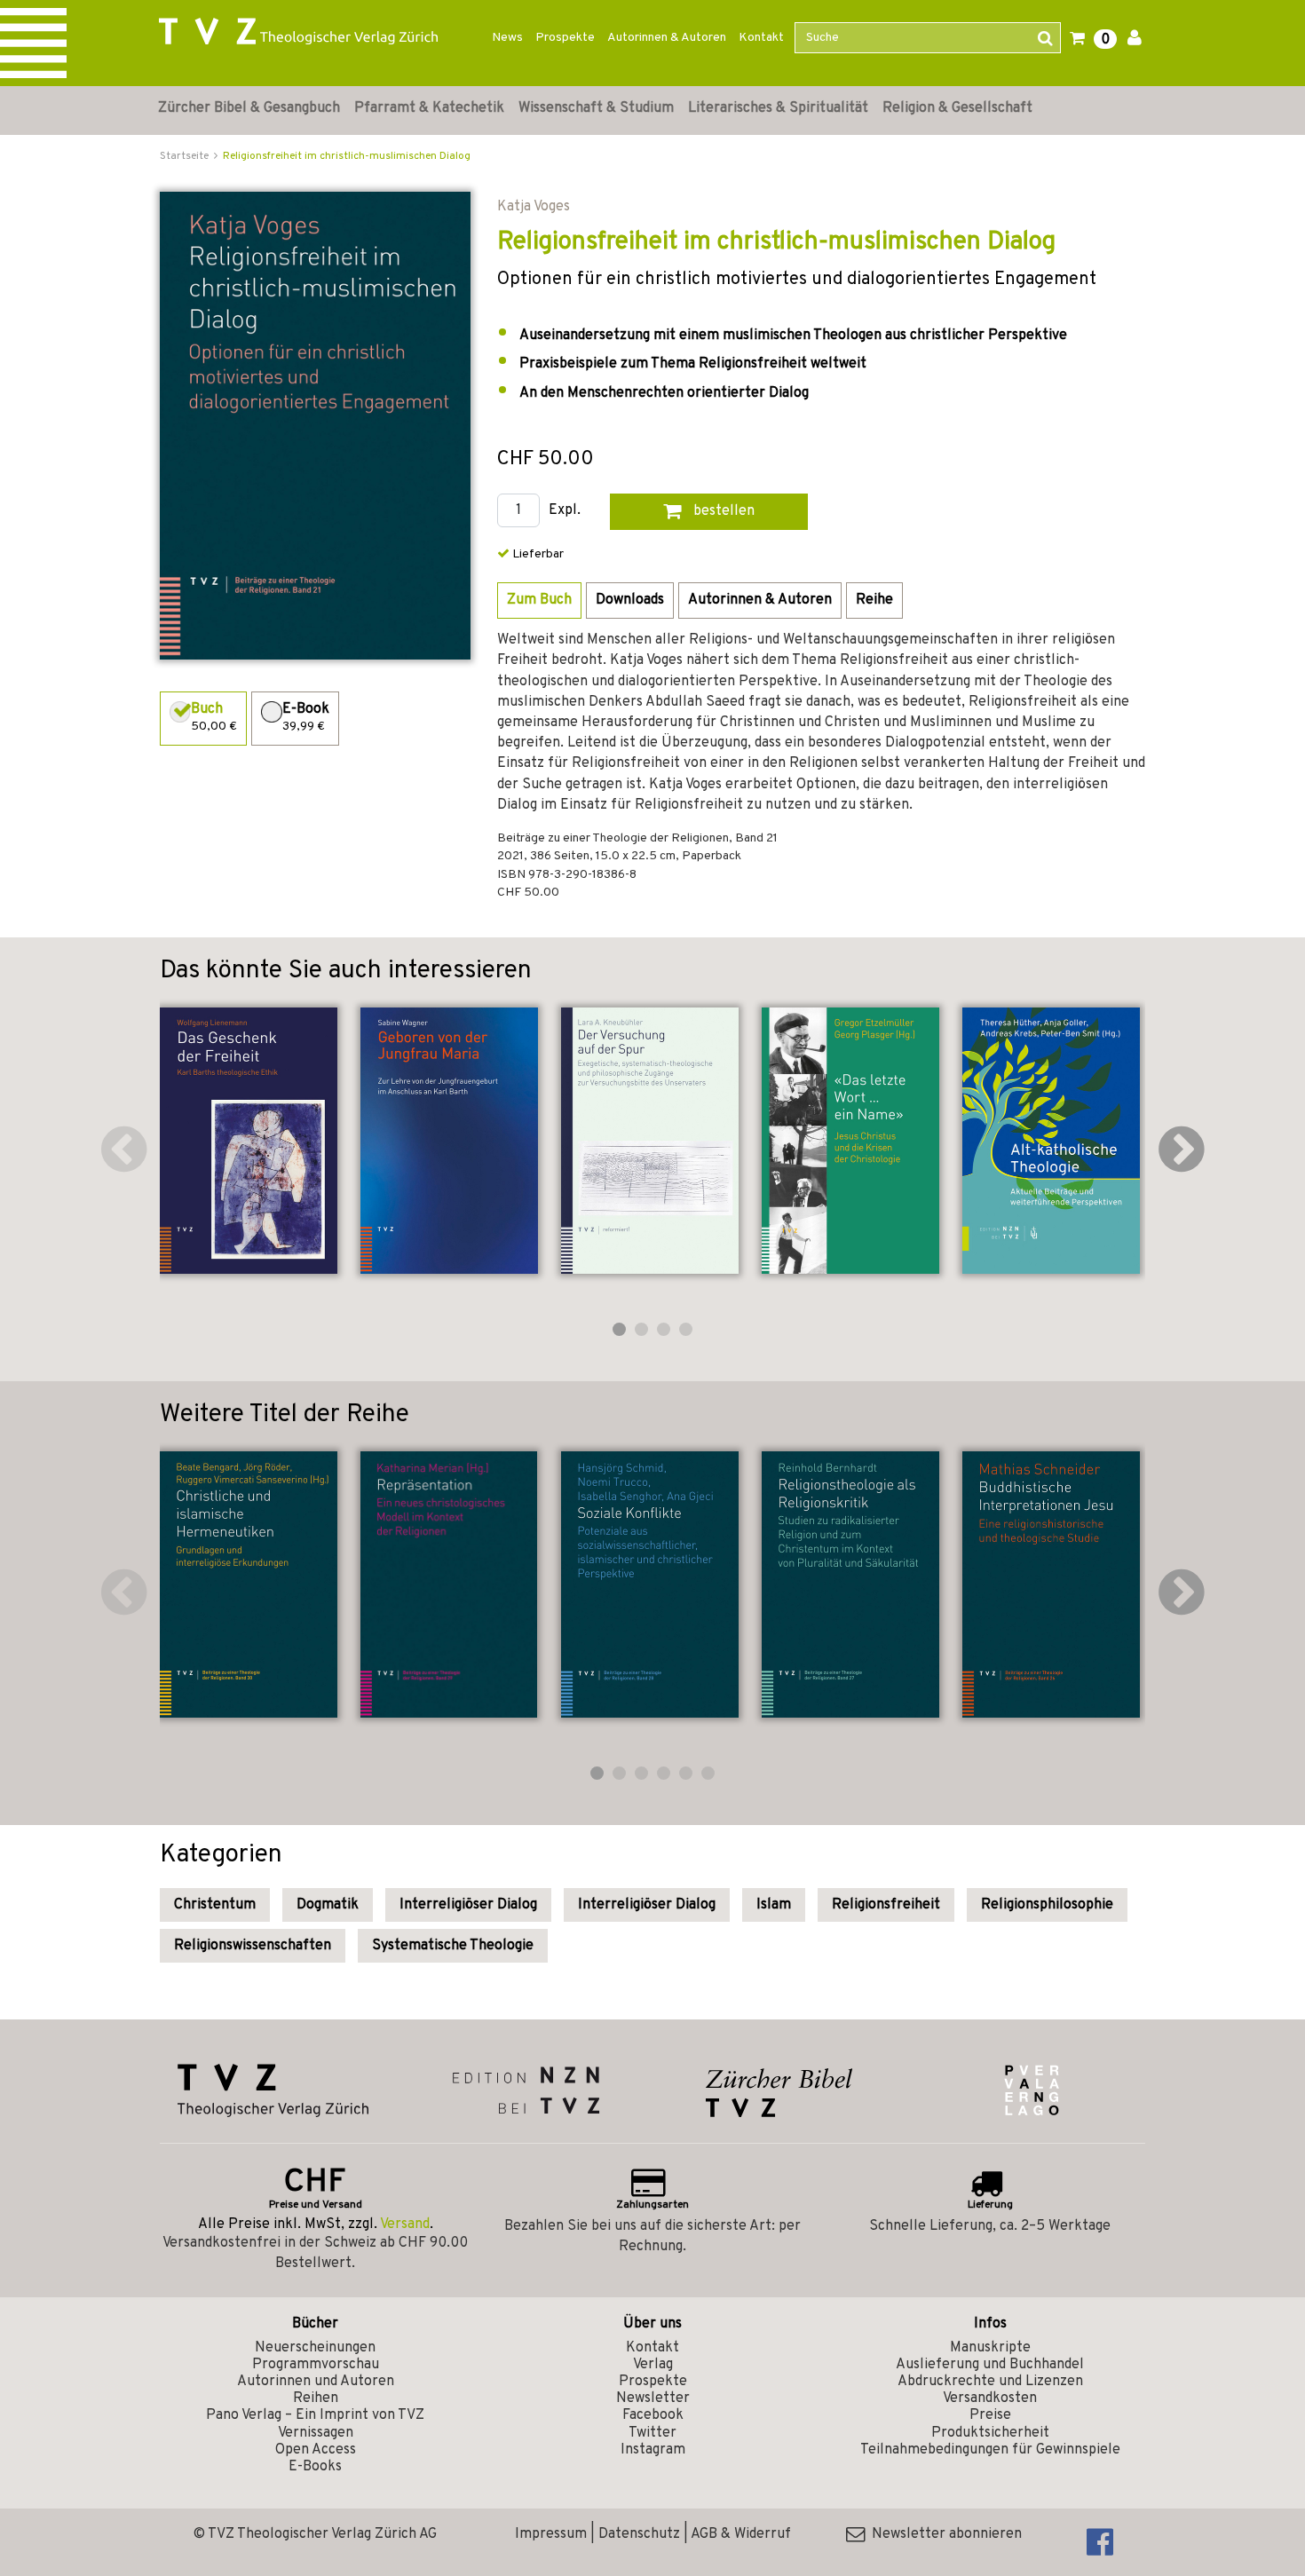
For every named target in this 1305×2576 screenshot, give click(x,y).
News (507, 38)
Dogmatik (328, 1905)
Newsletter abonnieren (943, 2534)
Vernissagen (316, 2433)
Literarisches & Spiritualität (778, 108)
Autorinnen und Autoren (316, 2382)
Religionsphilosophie (1047, 1905)
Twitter (652, 2433)
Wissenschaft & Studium (596, 108)
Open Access (316, 2450)
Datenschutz (639, 2534)
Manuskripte (990, 2348)
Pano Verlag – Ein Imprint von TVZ (315, 2415)
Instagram (653, 2450)
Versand (405, 2224)
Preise (990, 2415)
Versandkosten (990, 2398)
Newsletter (653, 2398)
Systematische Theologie (453, 1946)
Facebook (653, 2415)
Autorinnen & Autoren (667, 38)
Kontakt (761, 38)
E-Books (315, 2467)
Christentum (215, 1905)
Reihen (316, 2398)
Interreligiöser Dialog (468, 1905)
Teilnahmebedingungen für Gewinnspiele (990, 2450)
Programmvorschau (316, 2365)
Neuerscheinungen (315, 2348)
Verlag (653, 2365)
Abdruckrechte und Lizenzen (990, 2382)
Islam (774, 1905)
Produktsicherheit (990, 2433)
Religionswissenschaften (253, 1946)
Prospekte (565, 38)
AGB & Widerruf (741, 2534)
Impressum (551, 2534)
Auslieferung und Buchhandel (990, 2365)
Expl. (565, 511)
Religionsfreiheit (886, 1905)
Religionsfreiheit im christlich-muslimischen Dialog (347, 156)
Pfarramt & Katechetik (429, 108)
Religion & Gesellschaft (957, 108)
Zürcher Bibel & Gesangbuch (249, 108)
